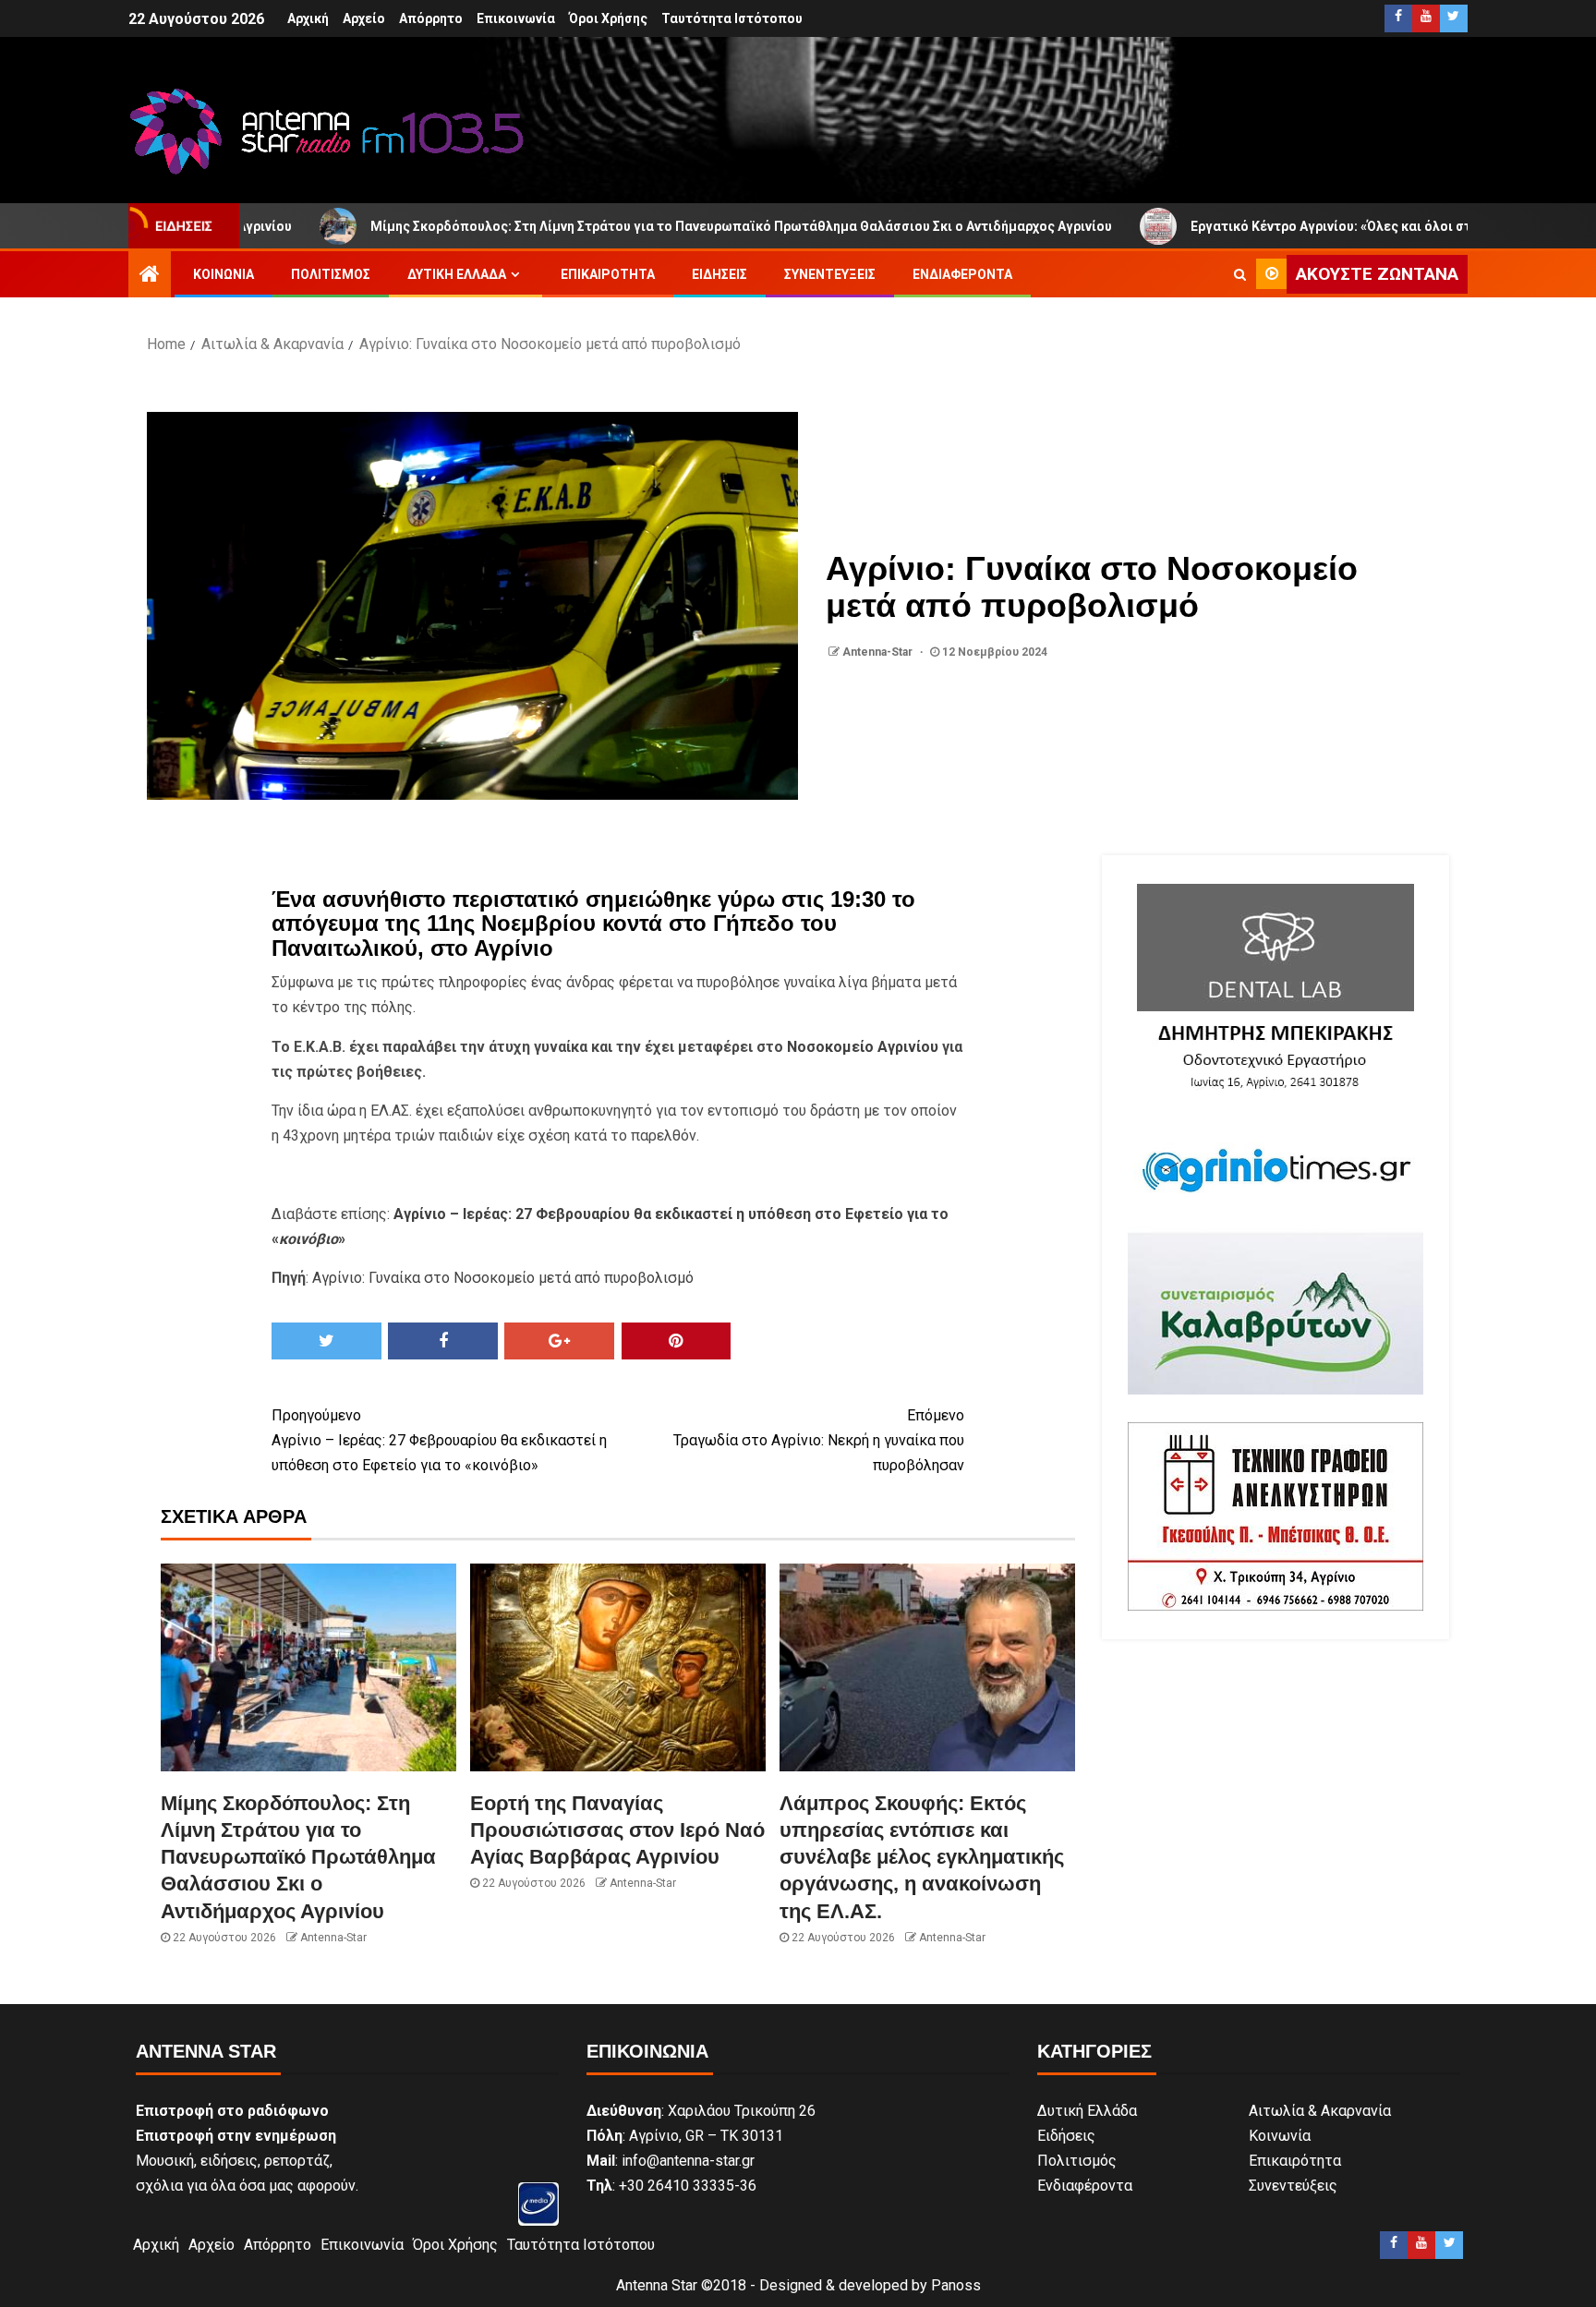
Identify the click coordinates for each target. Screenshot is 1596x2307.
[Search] (1240, 274)
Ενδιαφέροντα (962, 274)
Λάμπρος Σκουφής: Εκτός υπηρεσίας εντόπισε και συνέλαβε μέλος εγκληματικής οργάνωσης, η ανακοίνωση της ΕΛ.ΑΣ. (922, 1857)
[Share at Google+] (559, 1341)
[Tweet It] (326, 1341)
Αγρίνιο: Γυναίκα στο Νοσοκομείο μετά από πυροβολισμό (503, 1278)
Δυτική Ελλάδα (457, 274)
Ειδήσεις (719, 274)
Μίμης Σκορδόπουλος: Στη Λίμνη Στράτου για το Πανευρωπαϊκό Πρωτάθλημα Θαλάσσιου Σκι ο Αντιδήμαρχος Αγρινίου (640, 226)
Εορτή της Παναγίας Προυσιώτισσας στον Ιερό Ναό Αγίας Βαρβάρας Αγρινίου (617, 1830)
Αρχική (308, 18)
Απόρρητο (431, 18)
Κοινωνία (224, 274)
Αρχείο (364, 18)
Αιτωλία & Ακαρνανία (1320, 2111)
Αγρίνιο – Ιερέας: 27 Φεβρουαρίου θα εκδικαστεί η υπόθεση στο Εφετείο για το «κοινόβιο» (439, 1440)
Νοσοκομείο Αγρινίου (863, 1047)
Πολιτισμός (331, 274)
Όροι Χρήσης (608, 18)
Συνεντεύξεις (830, 274)
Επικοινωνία (516, 18)
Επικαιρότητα (608, 274)
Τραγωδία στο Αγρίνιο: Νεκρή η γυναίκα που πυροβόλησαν (819, 1440)
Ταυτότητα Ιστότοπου (732, 18)
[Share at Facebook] (443, 1341)
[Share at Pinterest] (677, 1341)
